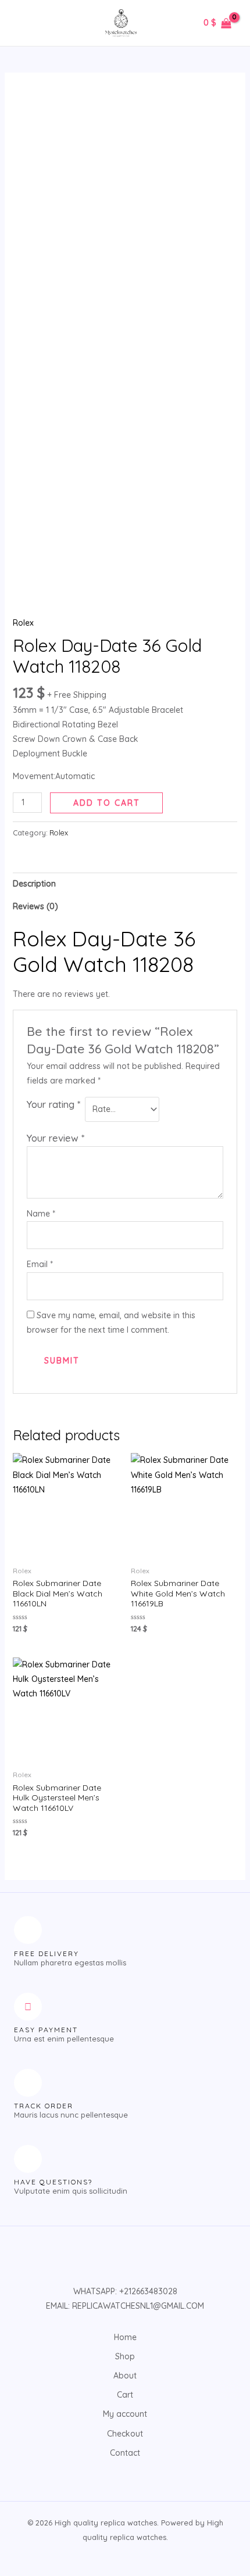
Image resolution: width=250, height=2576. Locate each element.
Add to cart (107, 803)
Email (40, 1264)
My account (125, 2414)
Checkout (125, 2434)
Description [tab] (34, 884)
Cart (125, 2395)
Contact (125, 2453)
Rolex (23, 623)
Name (41, 1214)
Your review (56, 1138)
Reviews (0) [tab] (35, 906)
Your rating (53, 1104)
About (125, 2376)
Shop (125, 2356)
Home (125, 2337)
